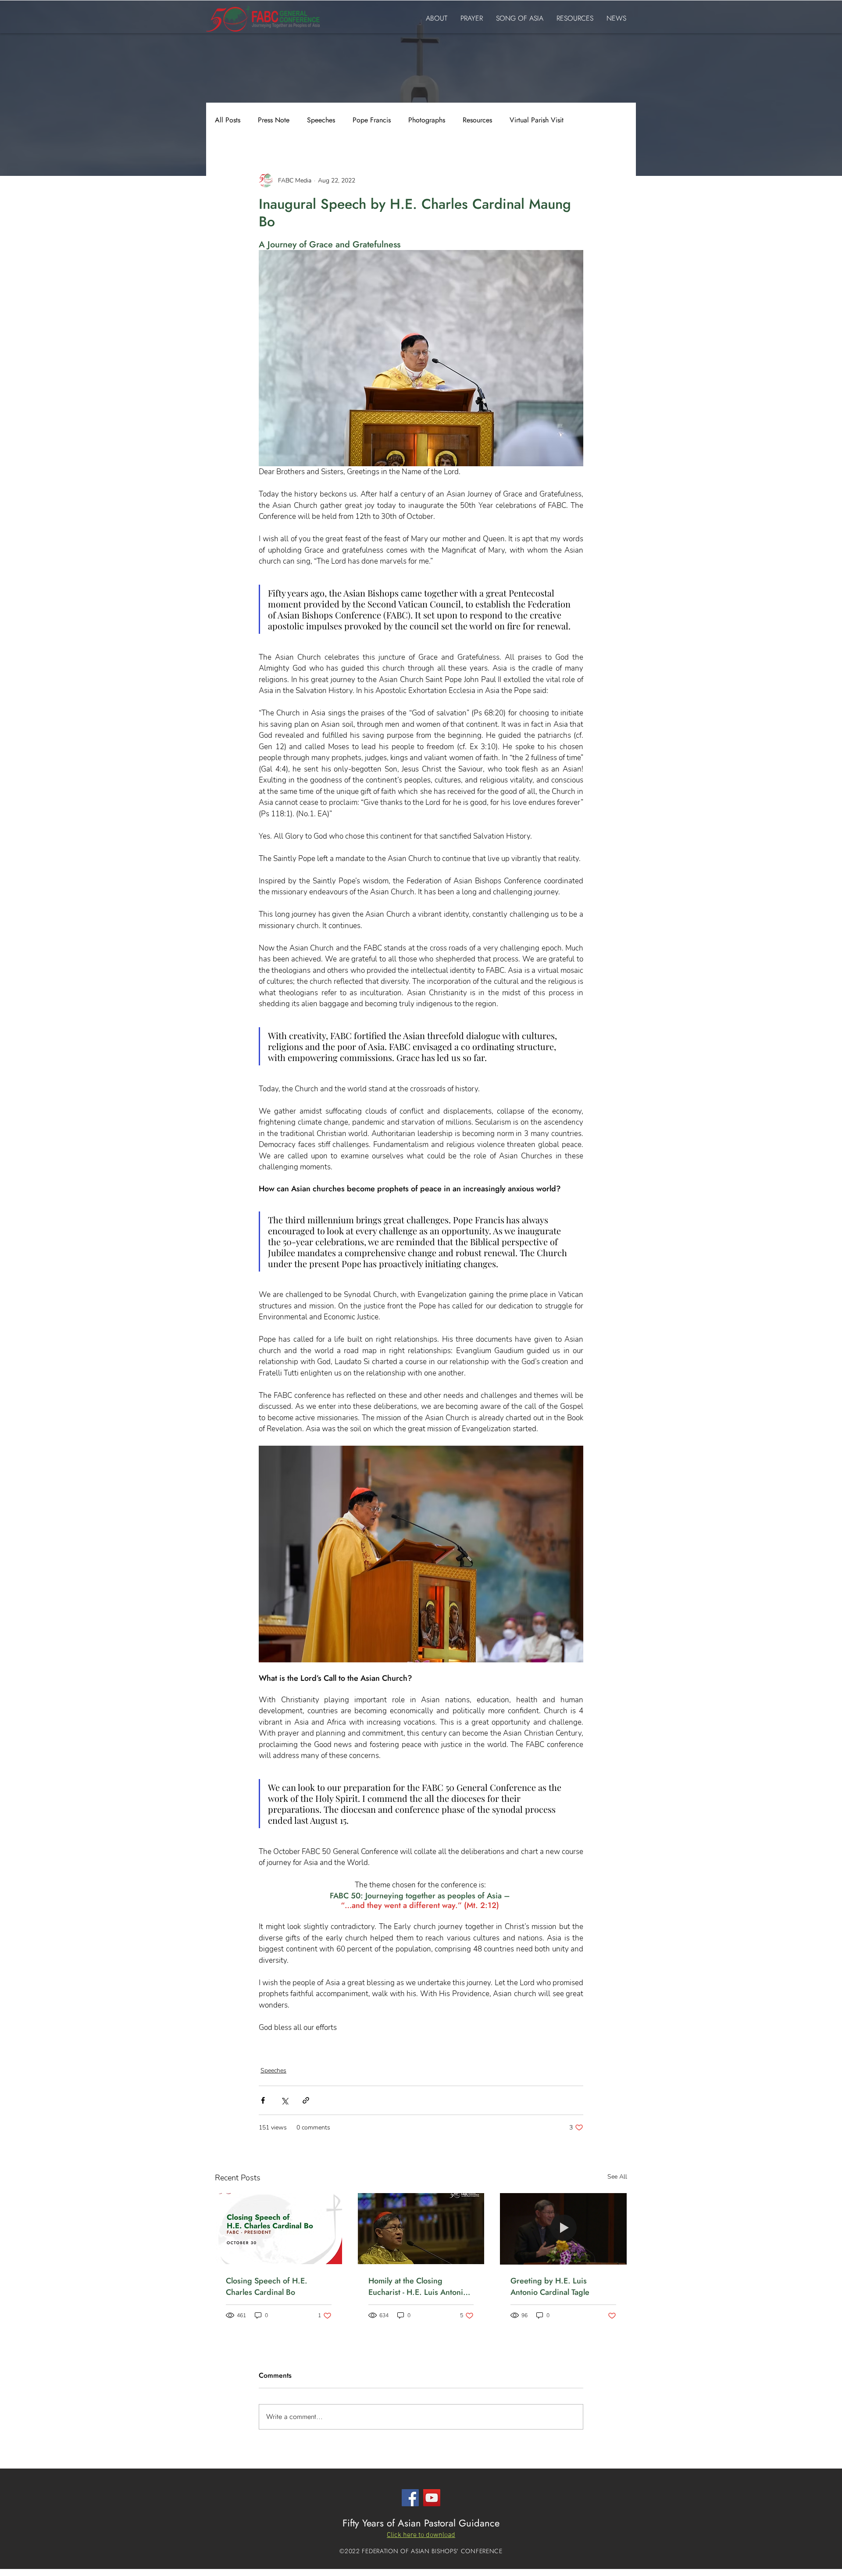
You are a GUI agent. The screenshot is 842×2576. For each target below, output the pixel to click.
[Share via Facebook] (263, 2100)
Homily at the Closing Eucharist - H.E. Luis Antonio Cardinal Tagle (418, 2287)
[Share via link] (306, 2100)
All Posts (228, 120)
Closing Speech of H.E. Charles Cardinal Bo (267, 2287)
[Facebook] (410, 2498)
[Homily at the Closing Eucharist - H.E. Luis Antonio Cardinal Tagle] (421, 2229)
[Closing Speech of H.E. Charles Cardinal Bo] (279, 2229)
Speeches (321, 120)
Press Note (274, 120)
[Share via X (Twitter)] (284, 2100)
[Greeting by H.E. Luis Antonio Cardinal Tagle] (563, 2229)
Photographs (427, 120)
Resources (477, 120)
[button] (421, 2535)
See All (617, 2177)
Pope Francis (372, 120)
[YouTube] (432, 2498)
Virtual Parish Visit (537, 120)
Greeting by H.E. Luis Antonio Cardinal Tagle (550, 2287)
